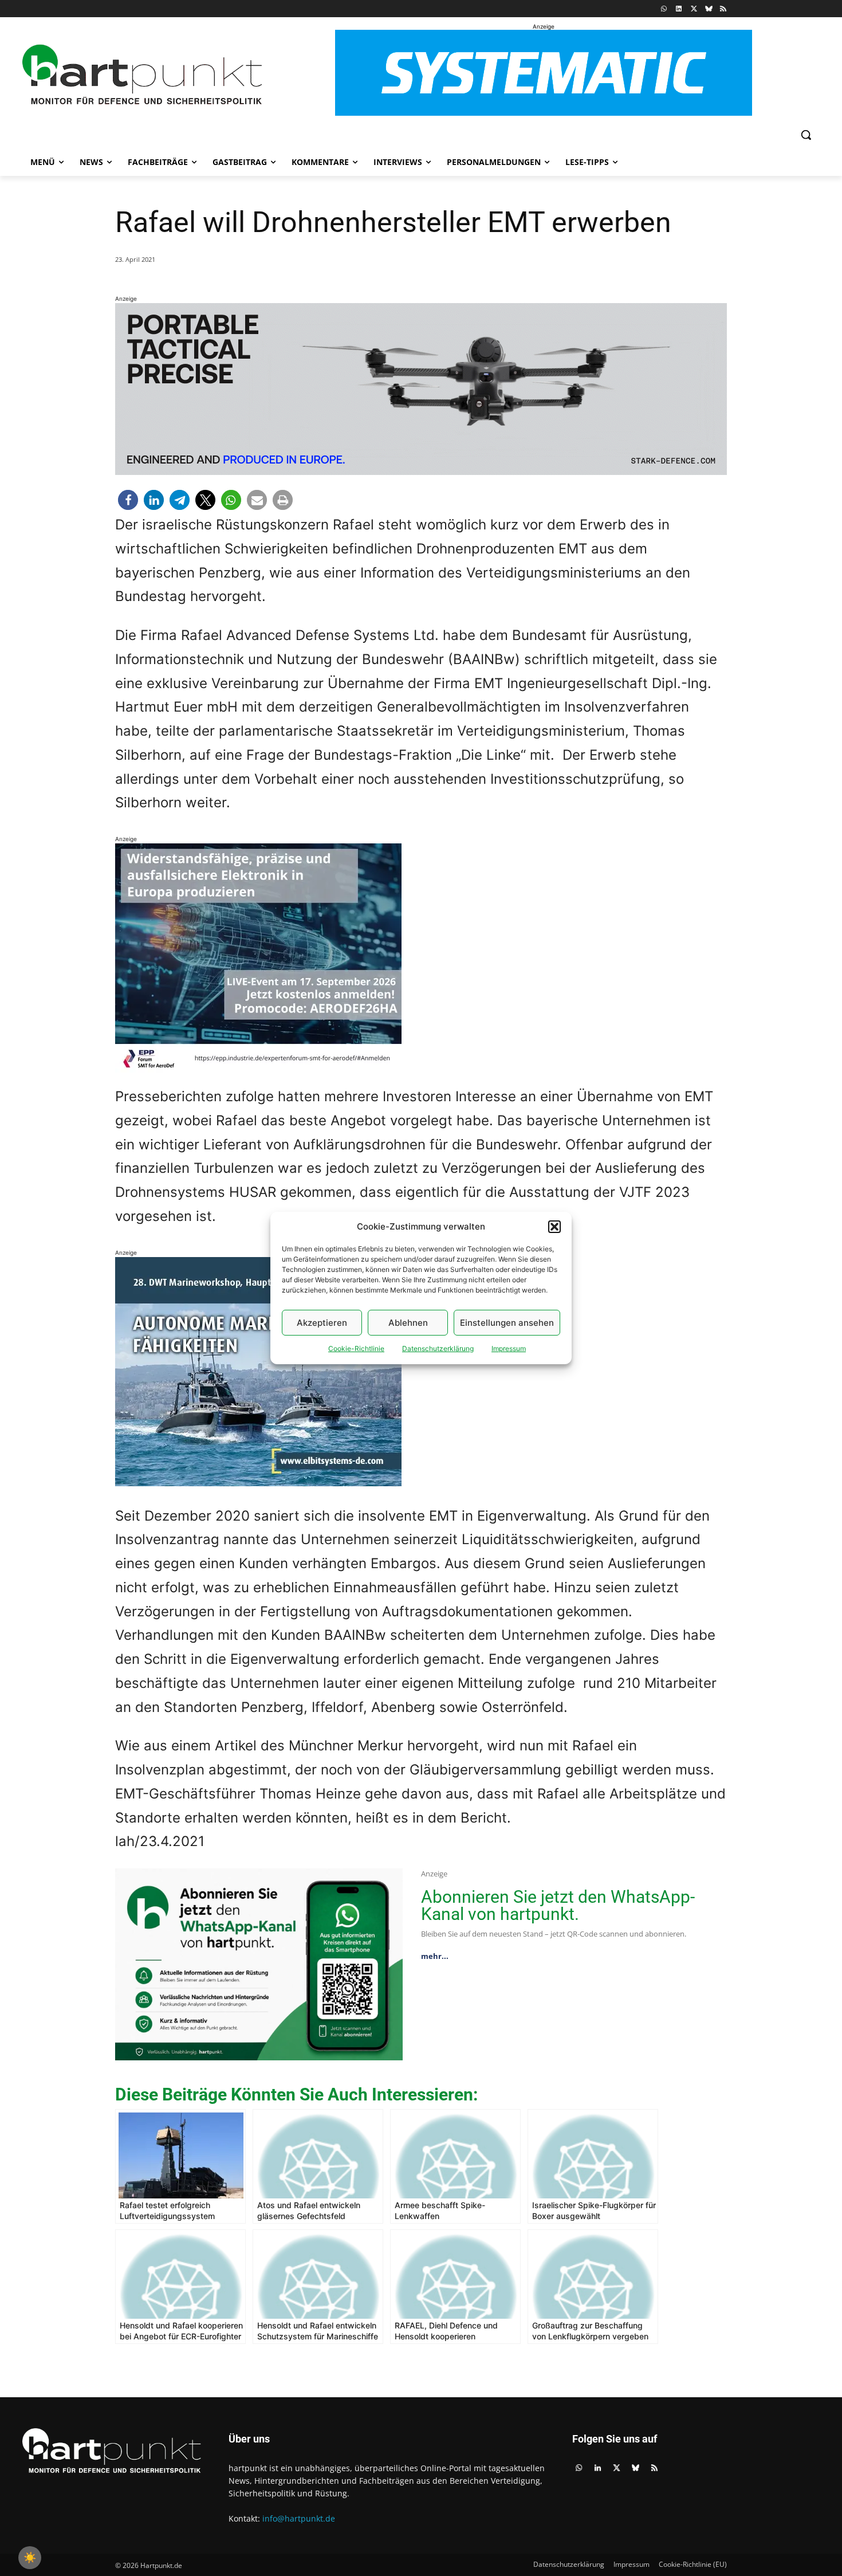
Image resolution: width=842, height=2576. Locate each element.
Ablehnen (408, 1323)
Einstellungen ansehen (507, 1323)
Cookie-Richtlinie (356, 1348)
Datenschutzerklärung (438, 1348)
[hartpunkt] (142, 75)
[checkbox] (30, 2558)
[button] (554, 1227)
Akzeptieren (322, 1323)
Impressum (509, 1348)
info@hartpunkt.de (299, 2518)
